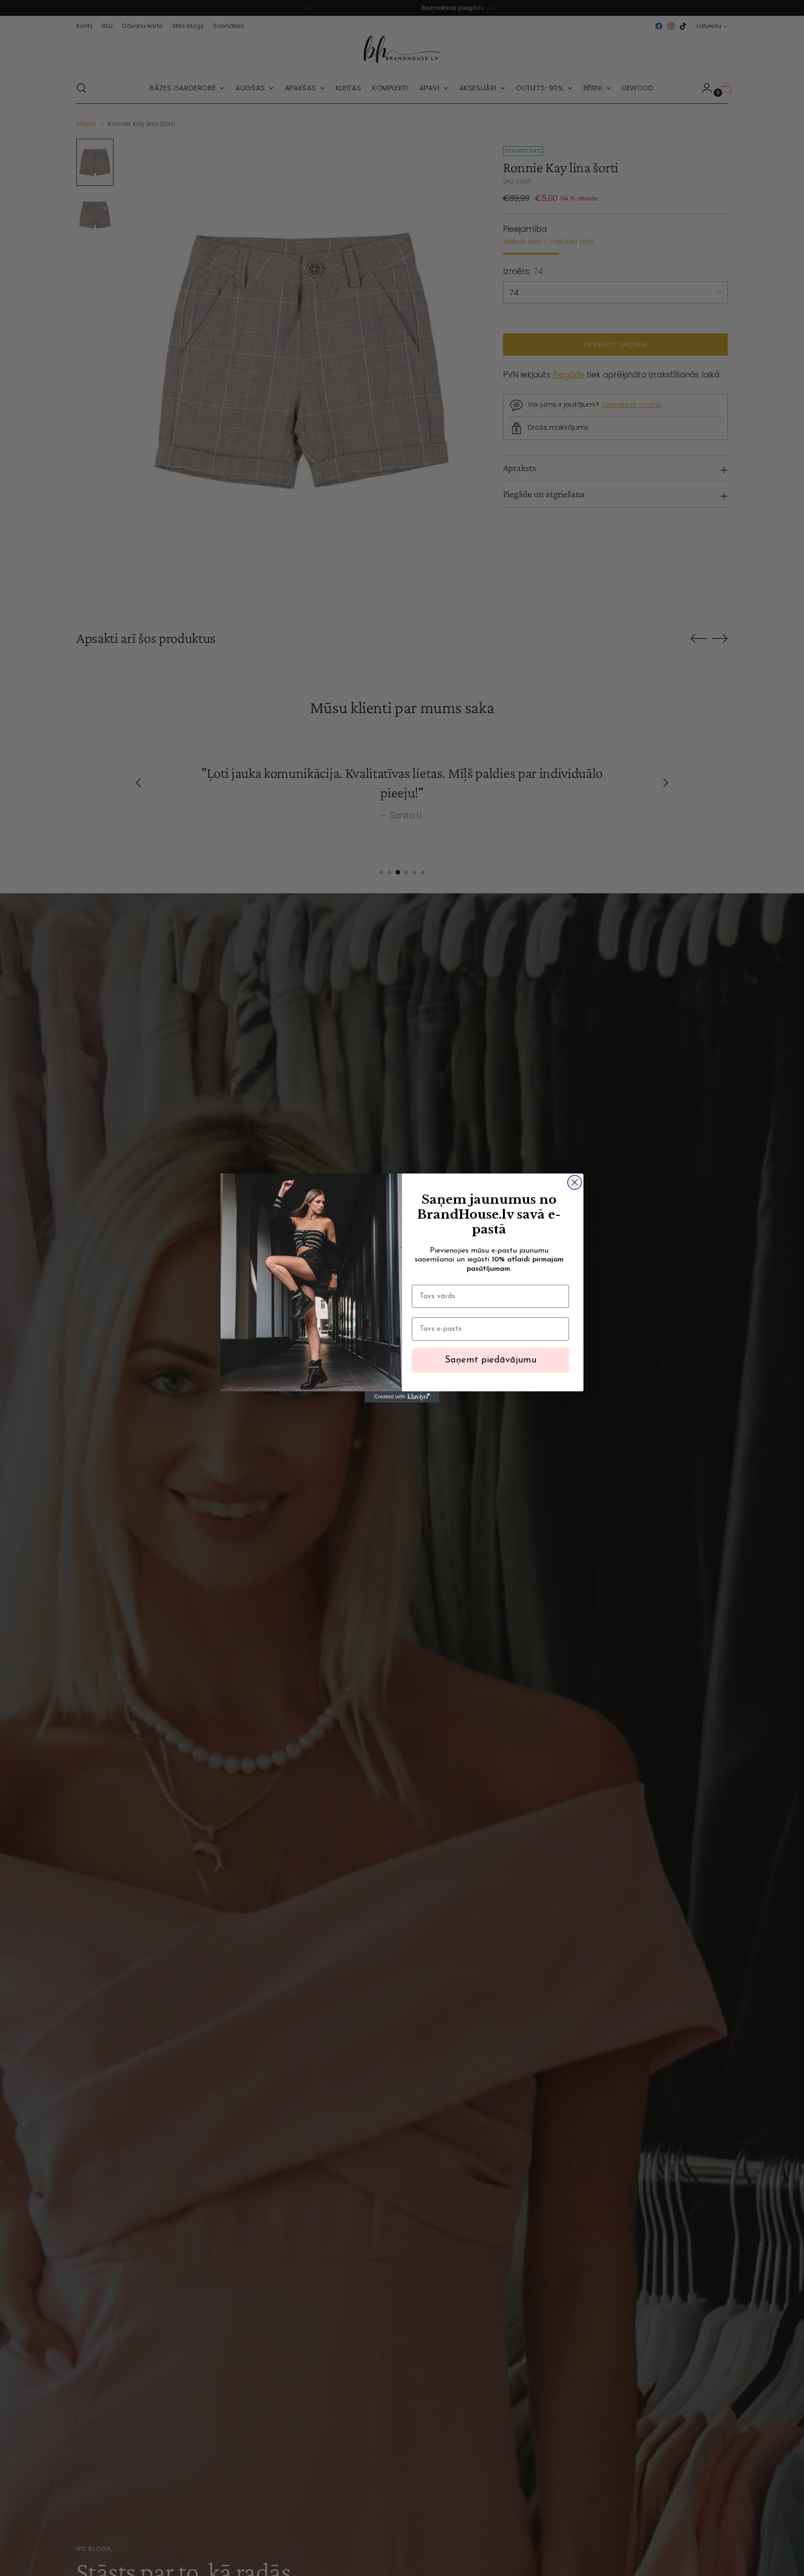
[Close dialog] (575, 1182)
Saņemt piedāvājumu (491, 1360)
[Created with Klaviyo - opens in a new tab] (402, 1397)
